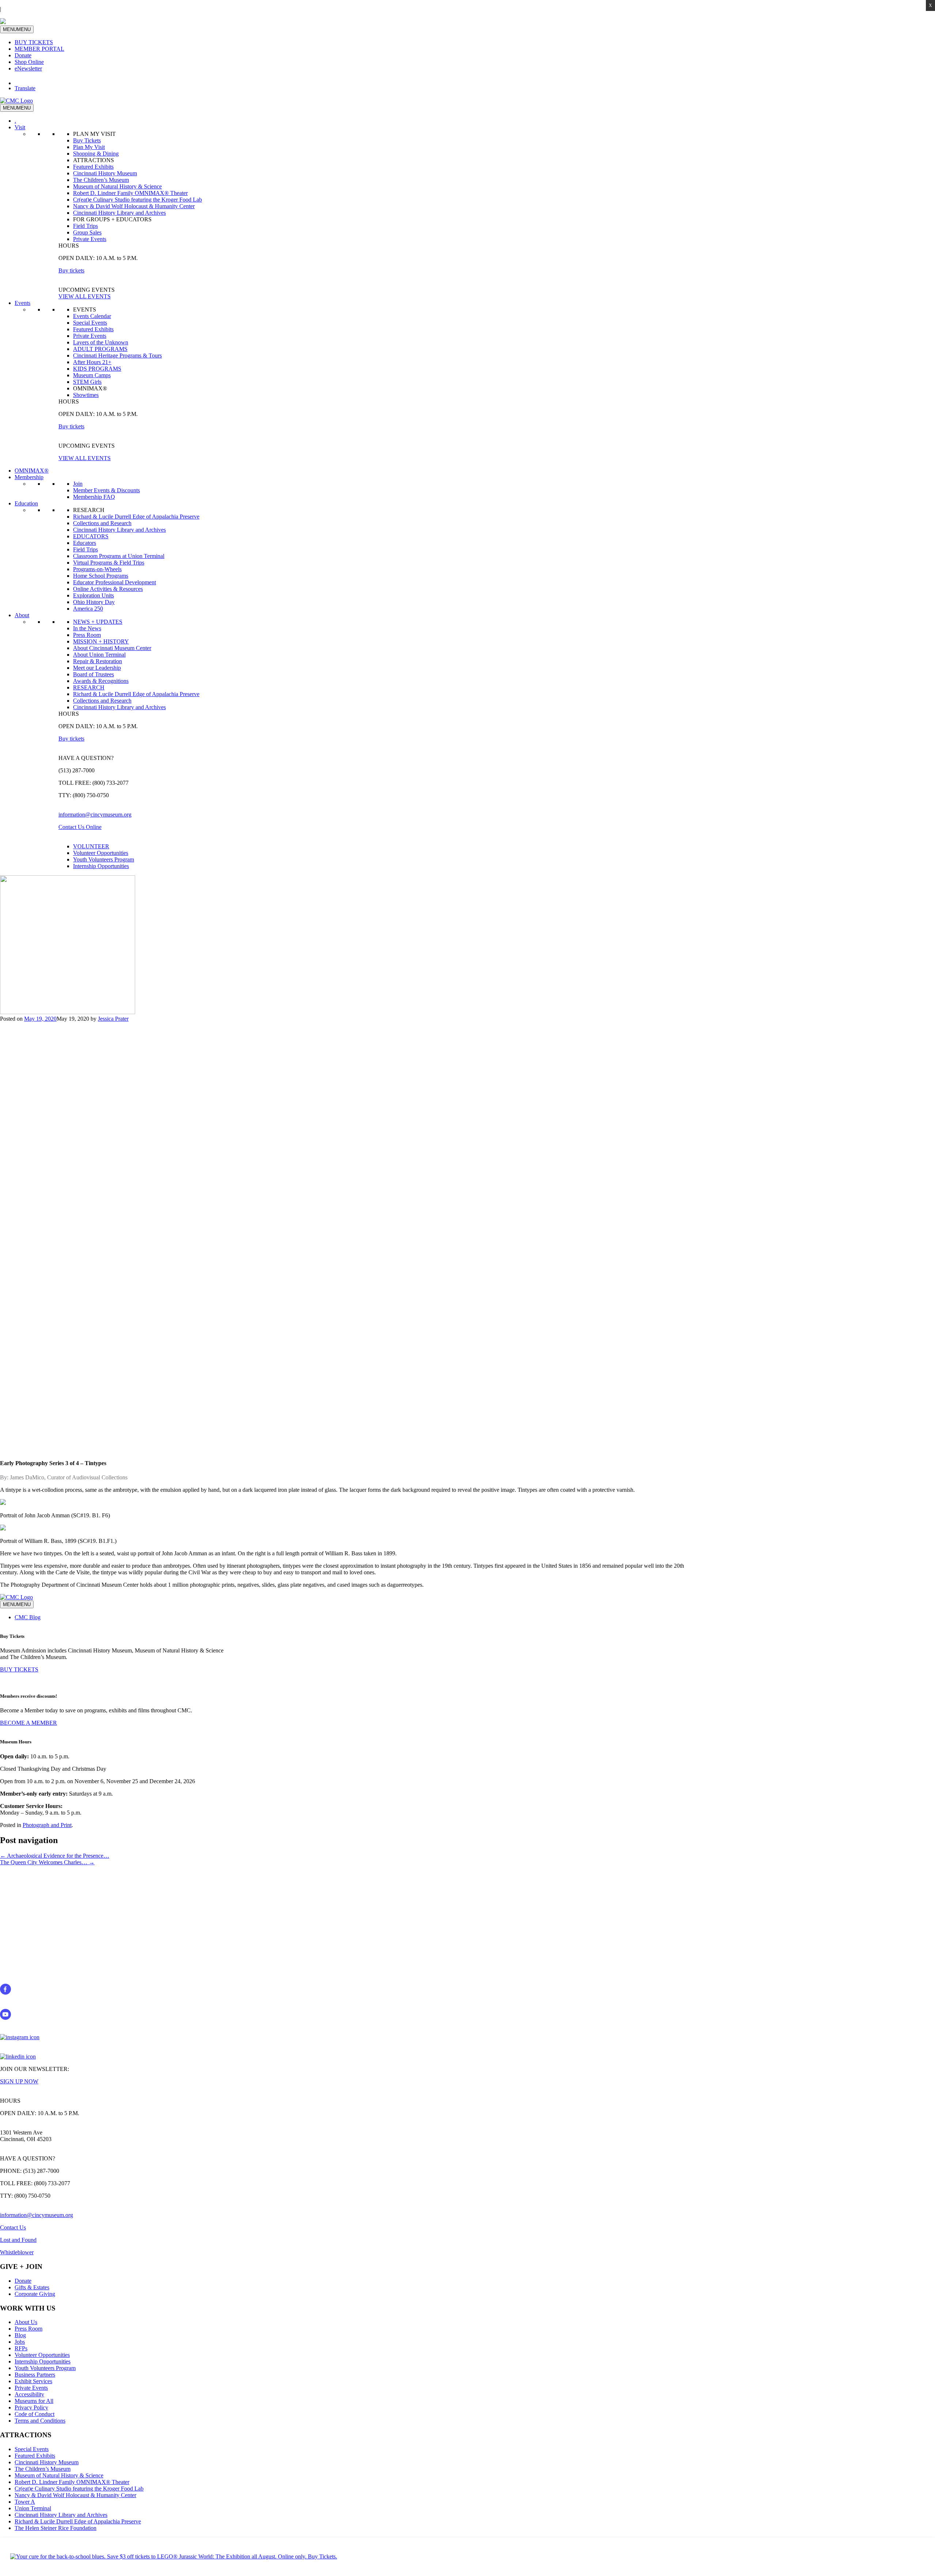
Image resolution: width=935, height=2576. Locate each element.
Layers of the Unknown (101, 342)
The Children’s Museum (101, 180)
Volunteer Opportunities (101, 853)
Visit (20, 127)
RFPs (21, 2348)
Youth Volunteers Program (104, 859)
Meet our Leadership (97, 668)
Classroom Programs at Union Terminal (119, 556)
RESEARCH (89, 687)
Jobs (20, 2342)
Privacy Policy (31, 2407)
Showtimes (86, 395)
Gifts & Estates (32, 2287)
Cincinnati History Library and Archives (119, 213)
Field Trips (85, 226)
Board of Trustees (93, 674)
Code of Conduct (35, 2414)
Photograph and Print (47, 1825)
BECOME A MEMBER (28, 1723)
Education (26, 503)
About (22, 615)
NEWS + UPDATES (98, 622)
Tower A (25, 2502)
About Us (26, 2322)
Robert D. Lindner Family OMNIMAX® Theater (130, 193)
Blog (20, 2335)
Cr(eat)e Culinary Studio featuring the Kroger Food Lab (138, 200)
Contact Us (13, 2227)
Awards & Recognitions (101, 681)
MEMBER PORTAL (39, 49)
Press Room (87, 635)
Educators (85, 543)
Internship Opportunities (101, 866)
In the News (87, 628)
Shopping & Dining (96, 154)
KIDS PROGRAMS (97, 369)
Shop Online (29, 62)
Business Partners (35, 2375)
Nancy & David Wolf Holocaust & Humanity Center (134, 206)
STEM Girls (87, 382)
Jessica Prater (113, 1019)
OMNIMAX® (32, 471)
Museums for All (34, 2401)
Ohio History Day (94, 602)
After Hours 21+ (92, 362)
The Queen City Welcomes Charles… (47, 1862)
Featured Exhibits (93, 167)
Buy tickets (71, 270)
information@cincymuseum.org (95, 815)
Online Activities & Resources (108, 589)
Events (22, 303)
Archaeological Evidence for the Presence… (55, 1856)
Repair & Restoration (98, 661)
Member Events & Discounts (106, 490)
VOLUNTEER (91, 846)
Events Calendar (92, 316)
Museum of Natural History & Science (117, 186)
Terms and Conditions (40, 2421)
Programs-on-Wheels (97, 569)
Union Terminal (33, 2508)
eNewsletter (28, 68)
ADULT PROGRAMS (100, 349)
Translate (25, 88)
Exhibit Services (33, 2381)
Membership (29, 477)
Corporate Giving (35, 2294)
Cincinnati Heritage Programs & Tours (117, 356)
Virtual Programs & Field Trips (109, 563)
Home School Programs (101, 576)
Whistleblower (17, 2252)
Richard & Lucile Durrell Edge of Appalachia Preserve (136, 517)
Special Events (90, 323)
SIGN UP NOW (19, 2081)
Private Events (90, 239)
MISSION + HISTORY (101, 641)
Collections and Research (102, 523)
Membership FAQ (94, 497)
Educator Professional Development (115, 582)
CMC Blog (28, 1617)
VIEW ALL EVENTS (85, 296)
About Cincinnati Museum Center (112, 648)
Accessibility (29, 2394)
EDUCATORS (91, 536)
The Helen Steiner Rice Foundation (56, 2528)
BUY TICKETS (34, 42)
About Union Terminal (99, 655)
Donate (23, 55)
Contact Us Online (80, 827)
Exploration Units (93, 595)
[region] (467, 1235)
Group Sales (87, 232)
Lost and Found (18, 2240)
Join (78, 484)
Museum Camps (92, 375)
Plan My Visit (89, 147)
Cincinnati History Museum (105, 173)
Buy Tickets (87, 140)
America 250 (88, 609)
